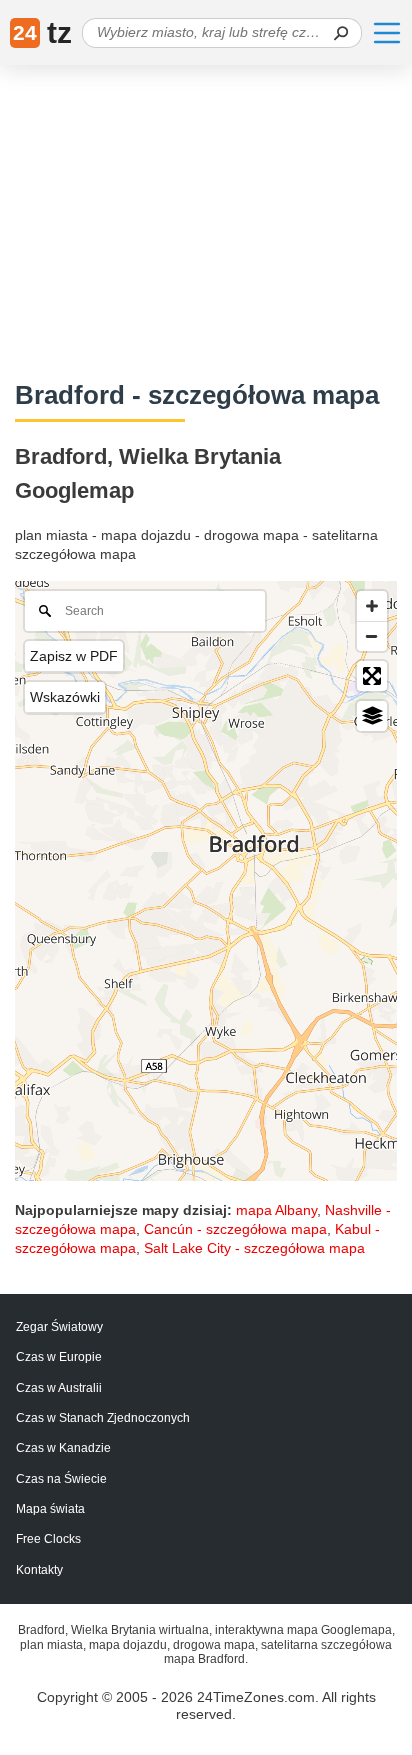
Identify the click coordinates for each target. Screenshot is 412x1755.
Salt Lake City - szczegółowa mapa (254, 1248)
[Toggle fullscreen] (372, 676)
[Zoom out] (372, 636)
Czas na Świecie (61, 1479)
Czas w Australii (59, 1388)
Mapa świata (50, 1509)
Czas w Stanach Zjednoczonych (103, 1418)
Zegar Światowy (59, 1327)
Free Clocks (48, 1539)
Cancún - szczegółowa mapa (235, 1229)
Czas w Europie (59, 1357)
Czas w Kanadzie (63, 1448)
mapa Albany (276, 1210)
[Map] (206, 881)
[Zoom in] (372, 606)
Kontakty (39, 1570)
